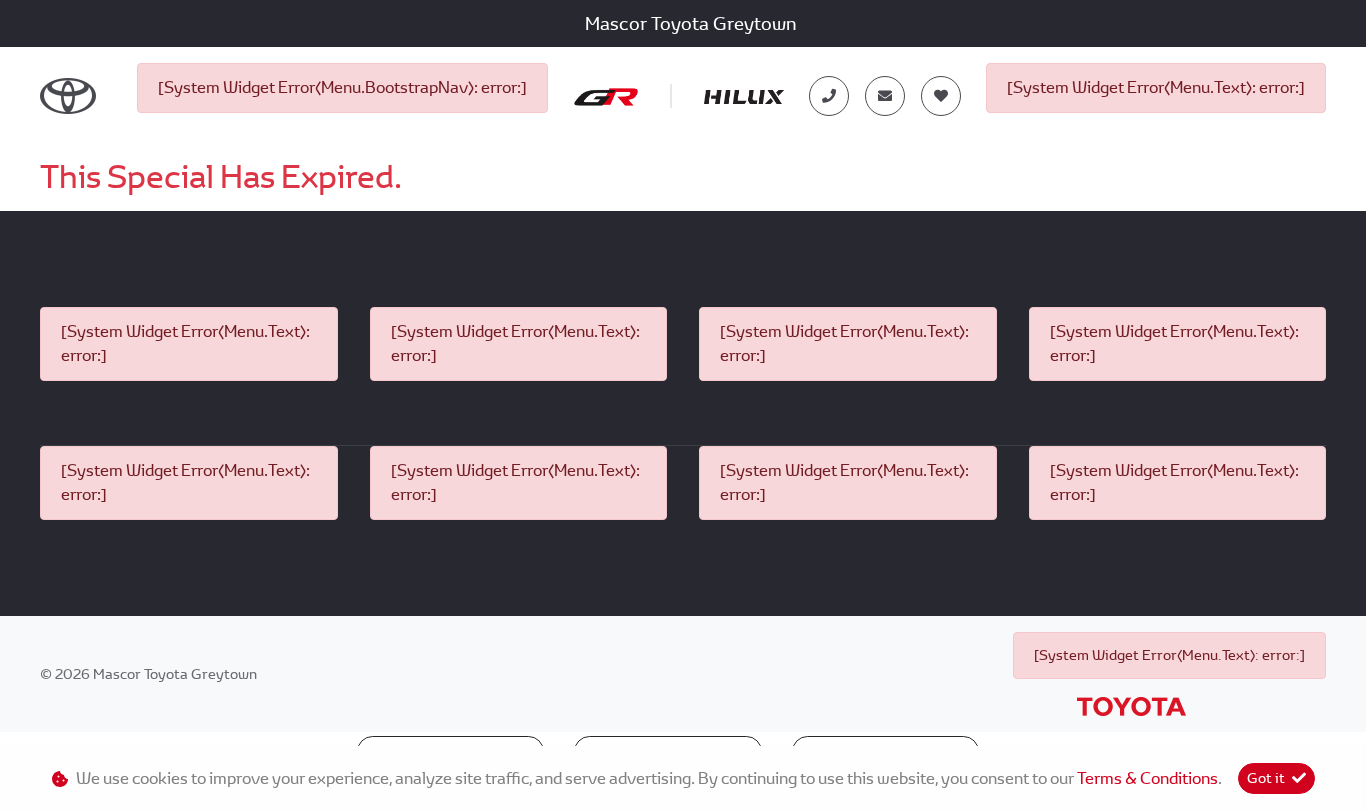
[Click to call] (829, 96)
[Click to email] (885, 96)
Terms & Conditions (1147, 778)
